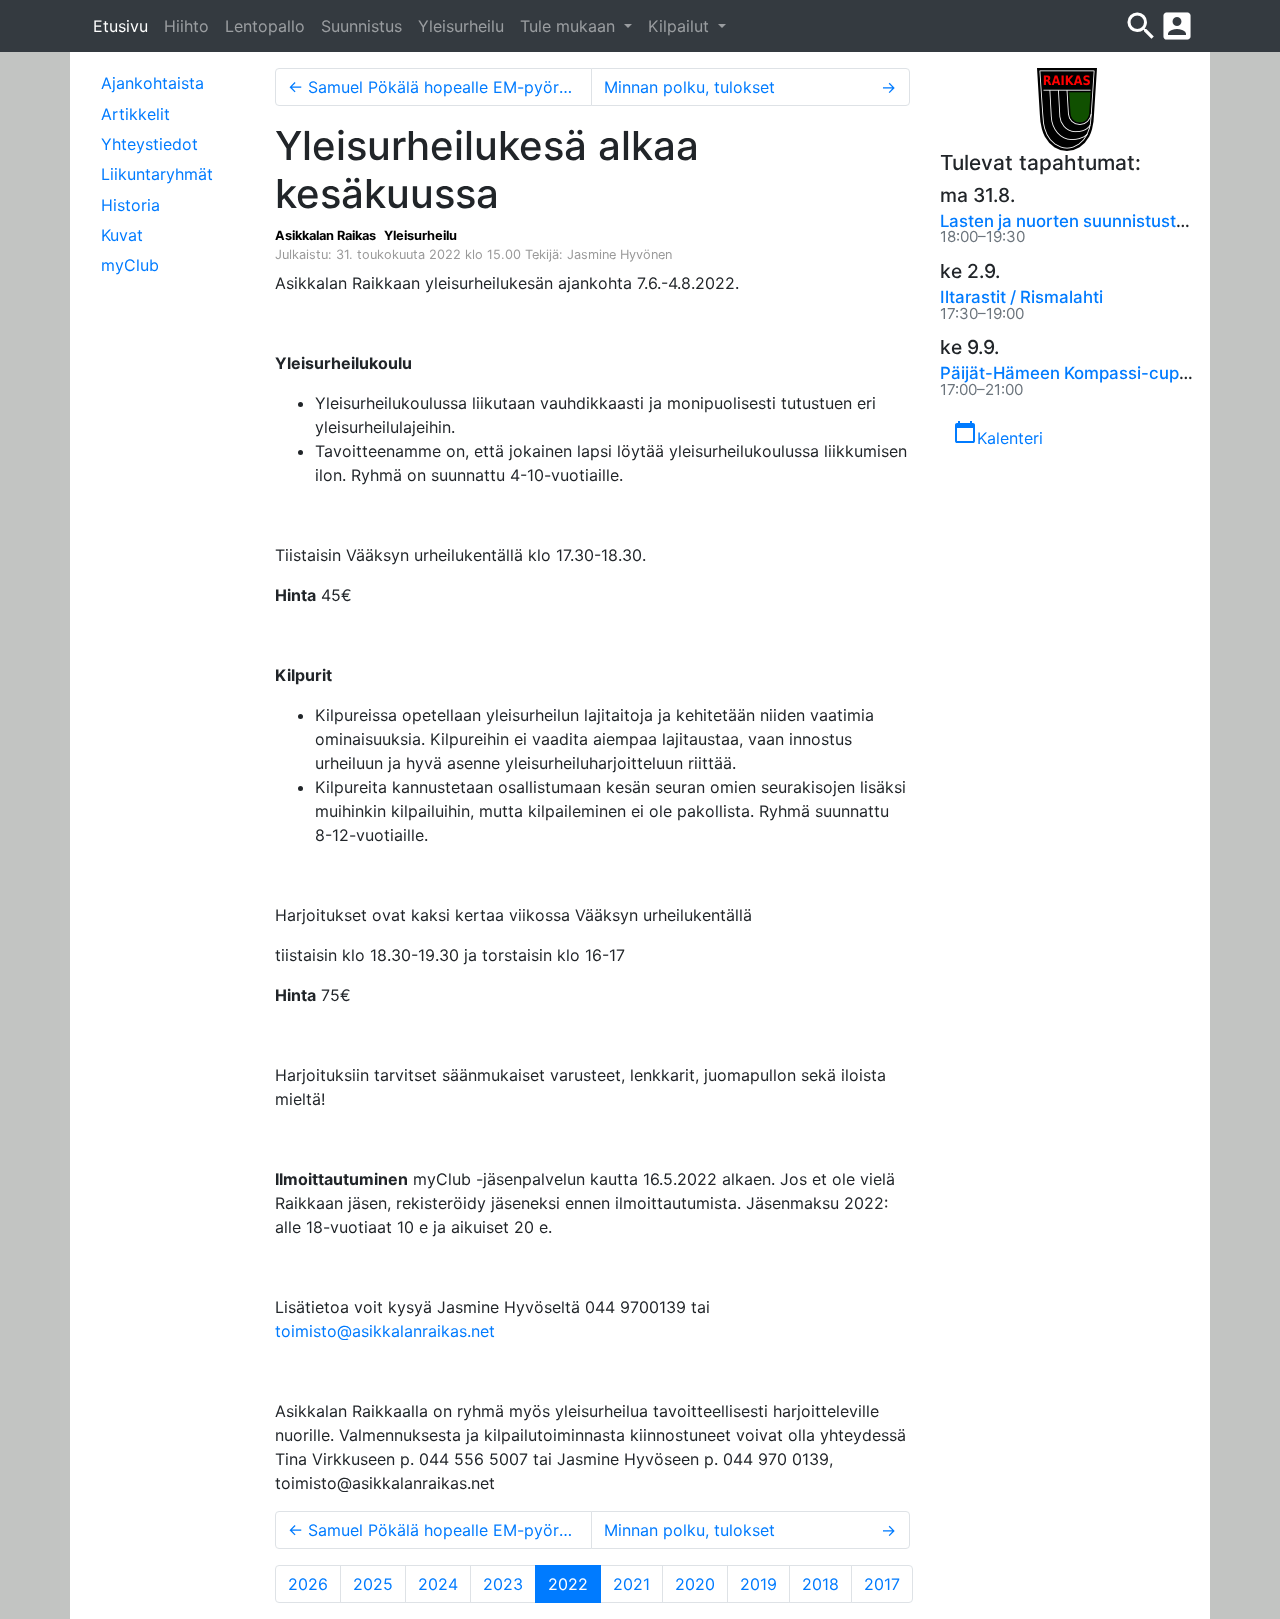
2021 (631, 1584)
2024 (438, 1584)
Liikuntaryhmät (157, 174)
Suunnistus (361, 26)
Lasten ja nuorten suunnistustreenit (1081, 221)
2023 (503, 1584)
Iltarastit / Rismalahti (1021, 297)
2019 (758, 1584)
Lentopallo (265, 26)
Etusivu (120, 26)
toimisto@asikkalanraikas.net (385, 1331)
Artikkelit (135, 114)
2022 (574, 1583)
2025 (373, 1584)
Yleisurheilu (461, 26)
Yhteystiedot (149, 144)
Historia (130, 205)
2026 (308, 1584)
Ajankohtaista (152, 83)
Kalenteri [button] (998, 434)
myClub (130, 265)
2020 (695, 1584)
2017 (882, 1584)
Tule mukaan (570, 26)
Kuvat (122, 235)
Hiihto (186, 26)
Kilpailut (681, 26)
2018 (820, 1584)
